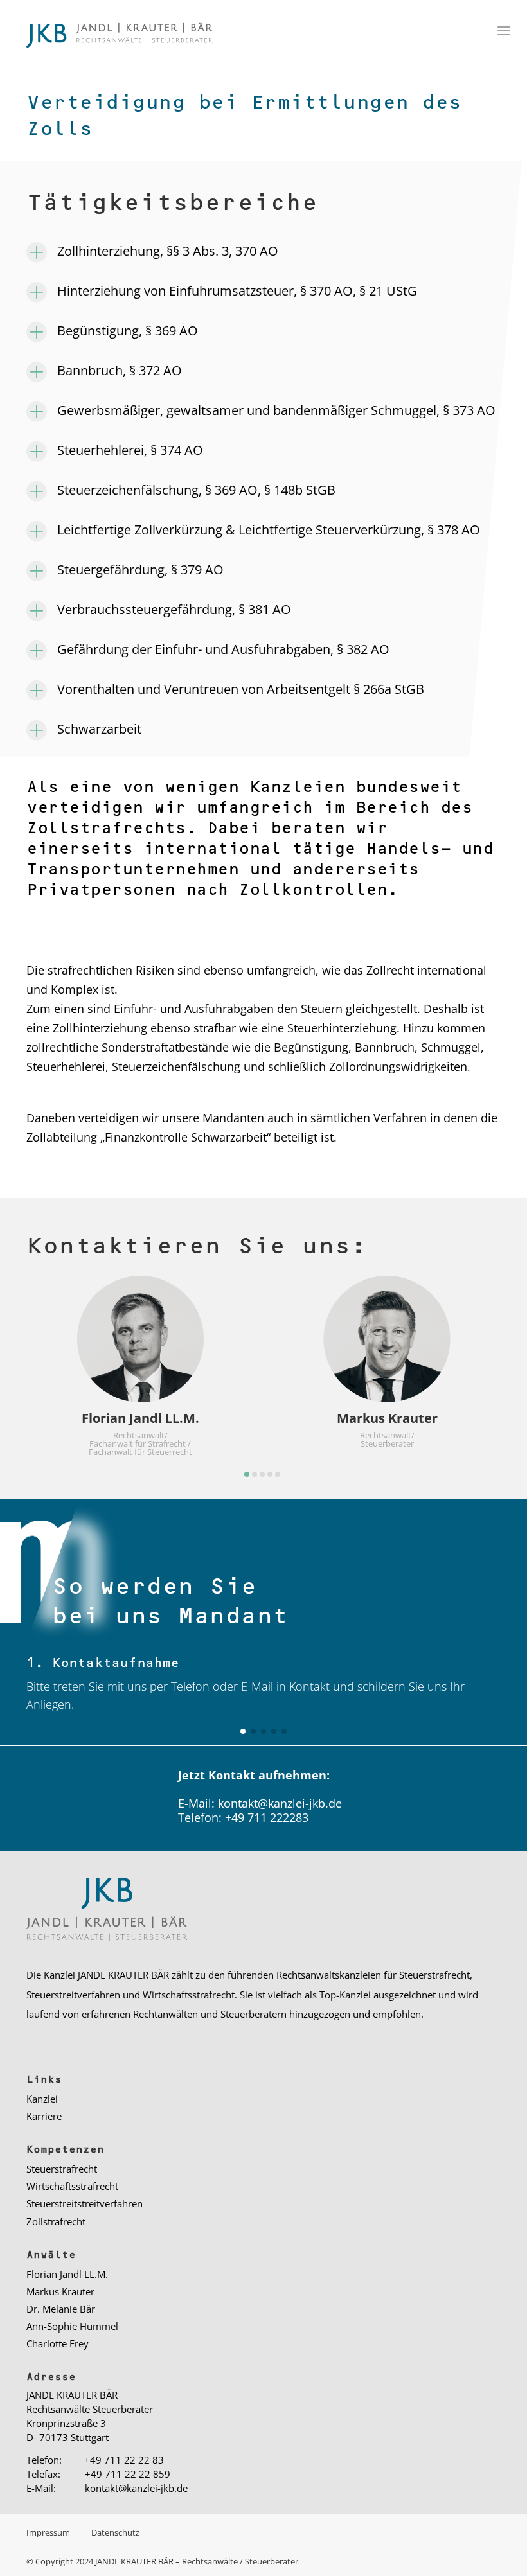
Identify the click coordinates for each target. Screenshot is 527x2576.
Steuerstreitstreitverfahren (85, 2203)
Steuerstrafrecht (62, 2169)
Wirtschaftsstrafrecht (72, 2186)
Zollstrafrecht (56, 2221)
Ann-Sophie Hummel (72, 2326)
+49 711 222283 (267, 1817)
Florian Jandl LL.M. (67, 2274)
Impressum (49, 2532)
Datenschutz (115, 2532)
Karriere (44, 2116)
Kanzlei (42, 2099)
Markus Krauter (60, 2291)
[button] (247, 1474)
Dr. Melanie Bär (61, 2309)
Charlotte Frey (58, 2343)
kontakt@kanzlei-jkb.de (280, 1803)
